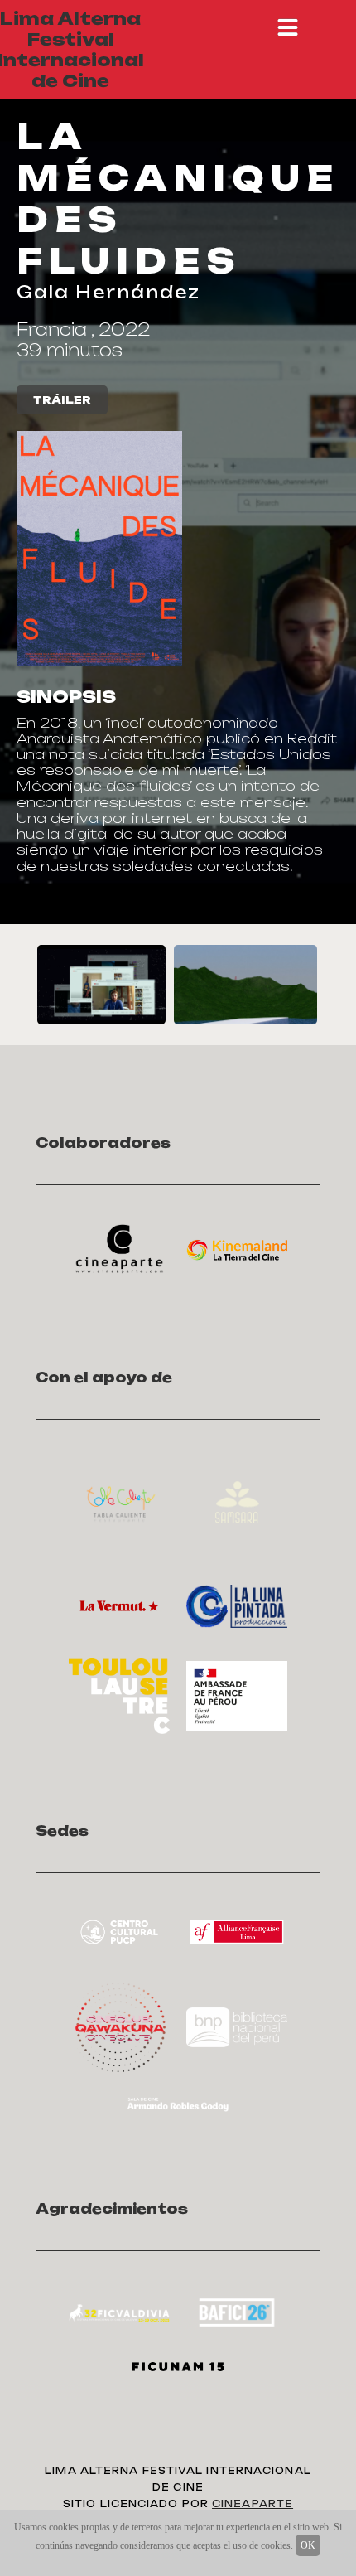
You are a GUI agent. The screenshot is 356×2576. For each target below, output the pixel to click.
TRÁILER (62, 400)
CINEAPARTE (253, 2504)
